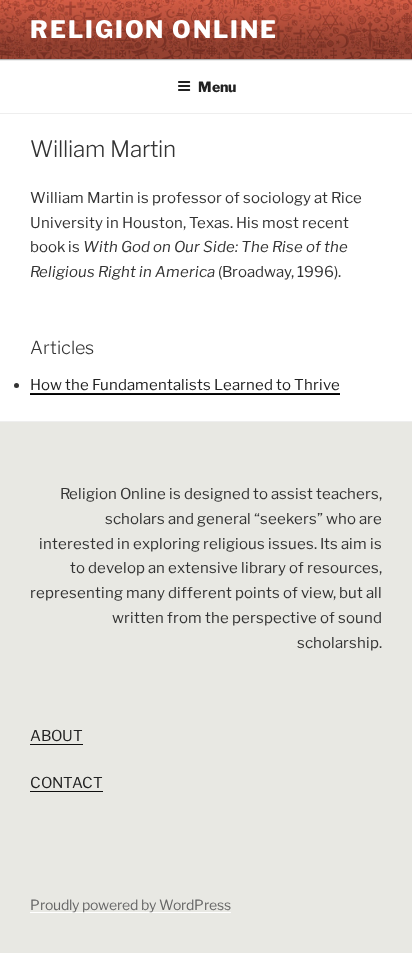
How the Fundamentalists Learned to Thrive (185, 385)
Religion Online (154, 29)
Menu (217, 86)
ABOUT (56, 736)
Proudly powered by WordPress (130, 904)
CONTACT (66, 783)
